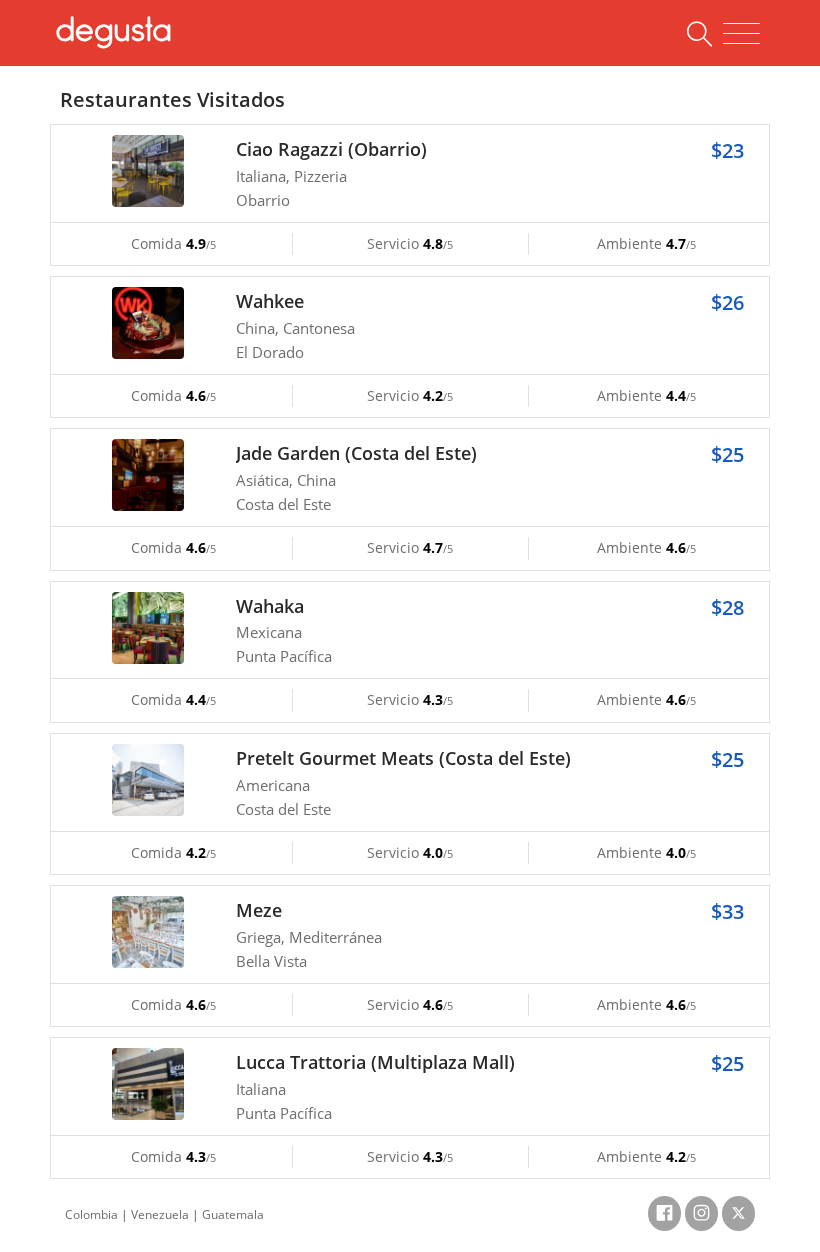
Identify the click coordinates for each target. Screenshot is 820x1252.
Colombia (91, 1214)
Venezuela (160, 1214)
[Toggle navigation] (741, 34)
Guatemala (233, 1214)
